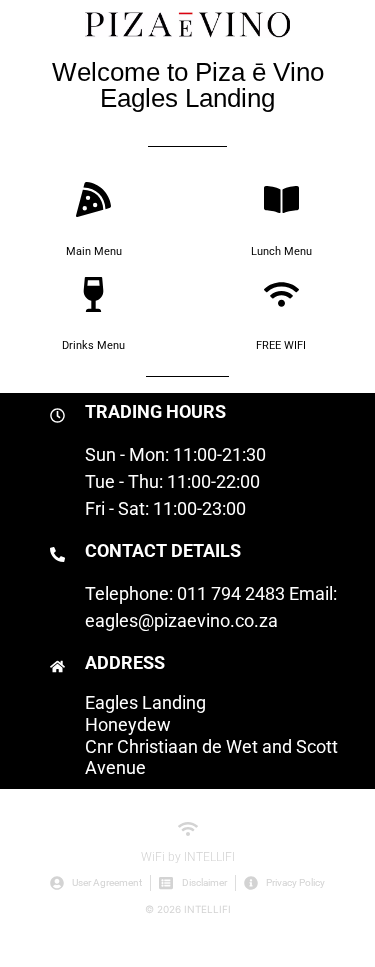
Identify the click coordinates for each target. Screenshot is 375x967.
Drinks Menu (93, 345)
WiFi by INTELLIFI (188, 857)
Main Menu (94, 251)
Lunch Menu (281, 251)
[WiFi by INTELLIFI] (188, 829)
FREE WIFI (281, 345)
